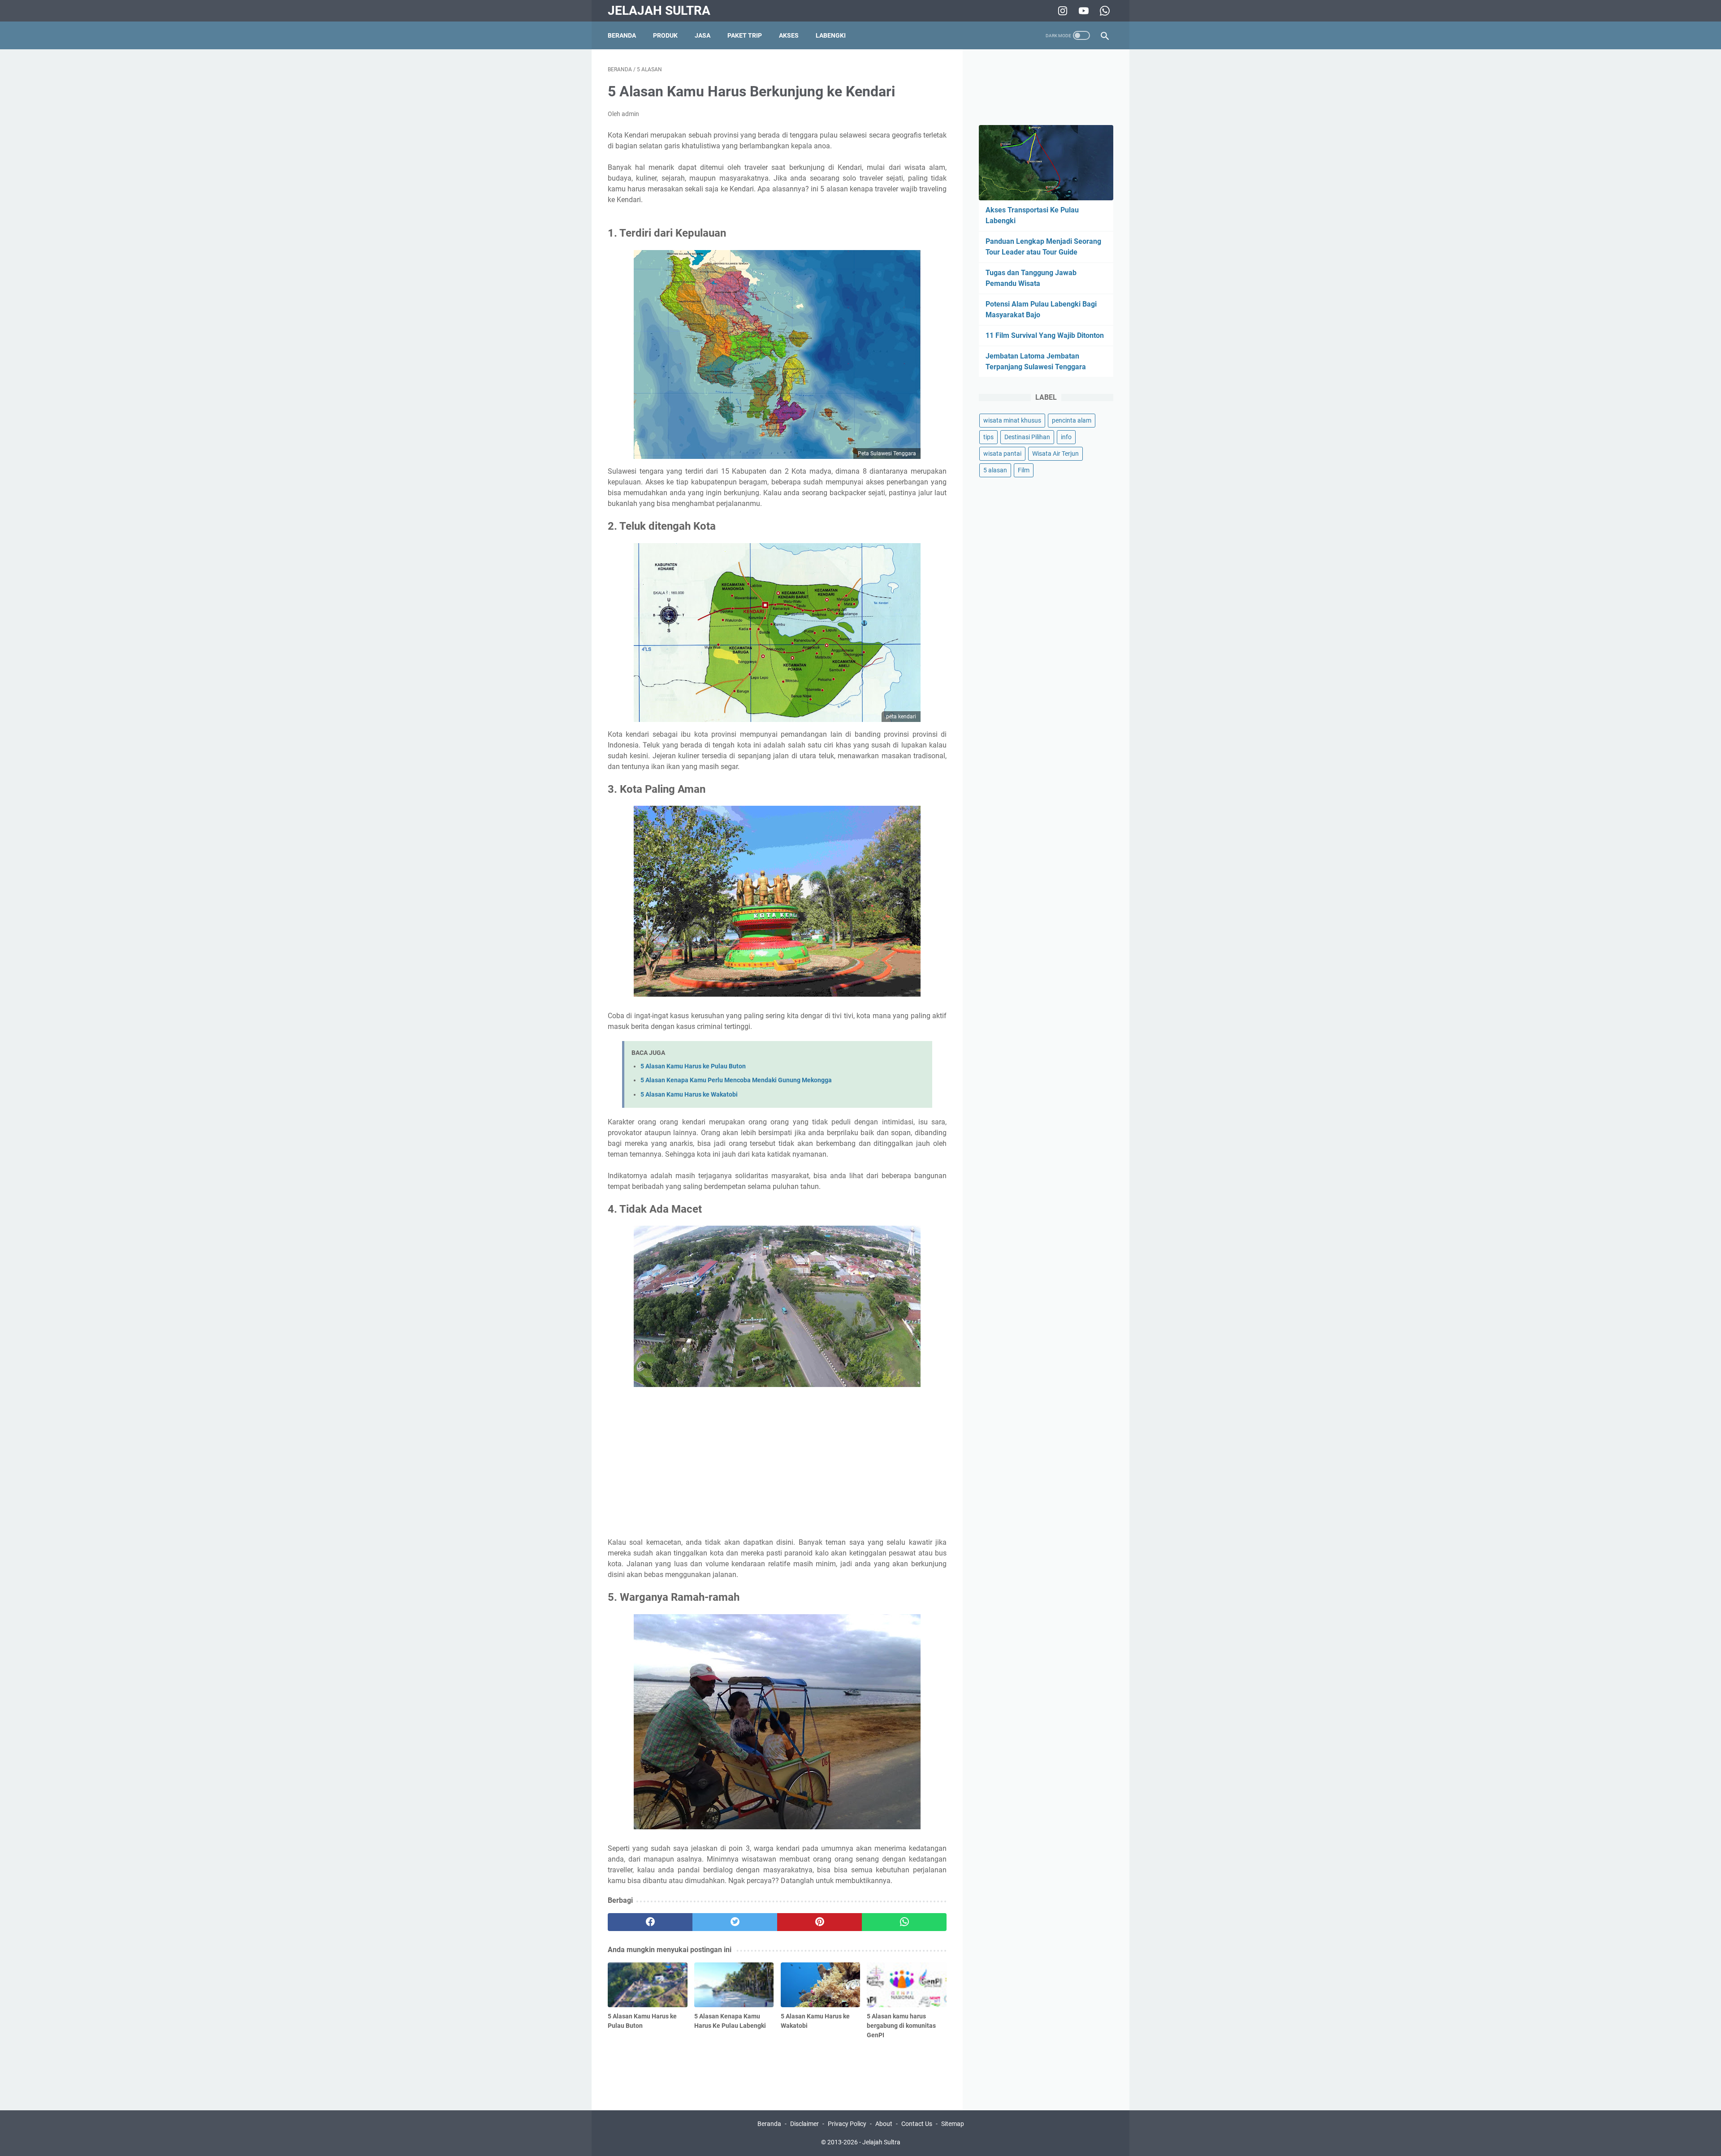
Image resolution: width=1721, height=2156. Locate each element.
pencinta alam (1072, 420)
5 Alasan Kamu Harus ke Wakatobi (689, 1095)
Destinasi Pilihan (1027, 437)
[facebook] (650, 1922)
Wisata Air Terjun (1055, 454)
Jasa (703, 35)
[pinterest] (819, 1922)
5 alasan (995, 470)
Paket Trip (745, 35)
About (884, 2124)
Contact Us (917, 2124)
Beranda (622, 35)
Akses (789, 35)
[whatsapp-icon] (1104, 11)
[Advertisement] (777, 1464)
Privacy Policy (847, 2124)
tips (988, 437)
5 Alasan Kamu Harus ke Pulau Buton (693, 1066)
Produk (665, 35)
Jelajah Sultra (659, 11)
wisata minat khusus (1012, 420)
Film (1024, 470)
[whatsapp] (904, 1922)
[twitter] (735, 1922)
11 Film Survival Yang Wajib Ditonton (1045, 335)
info (1066, 437)
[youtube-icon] (1083, 11)
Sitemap (953, 2124)
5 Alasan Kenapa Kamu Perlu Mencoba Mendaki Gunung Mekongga (736, 1080)
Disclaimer (804, 2124)
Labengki (831, 35)
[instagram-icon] (1062, 11)
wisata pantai (1002, 454)
